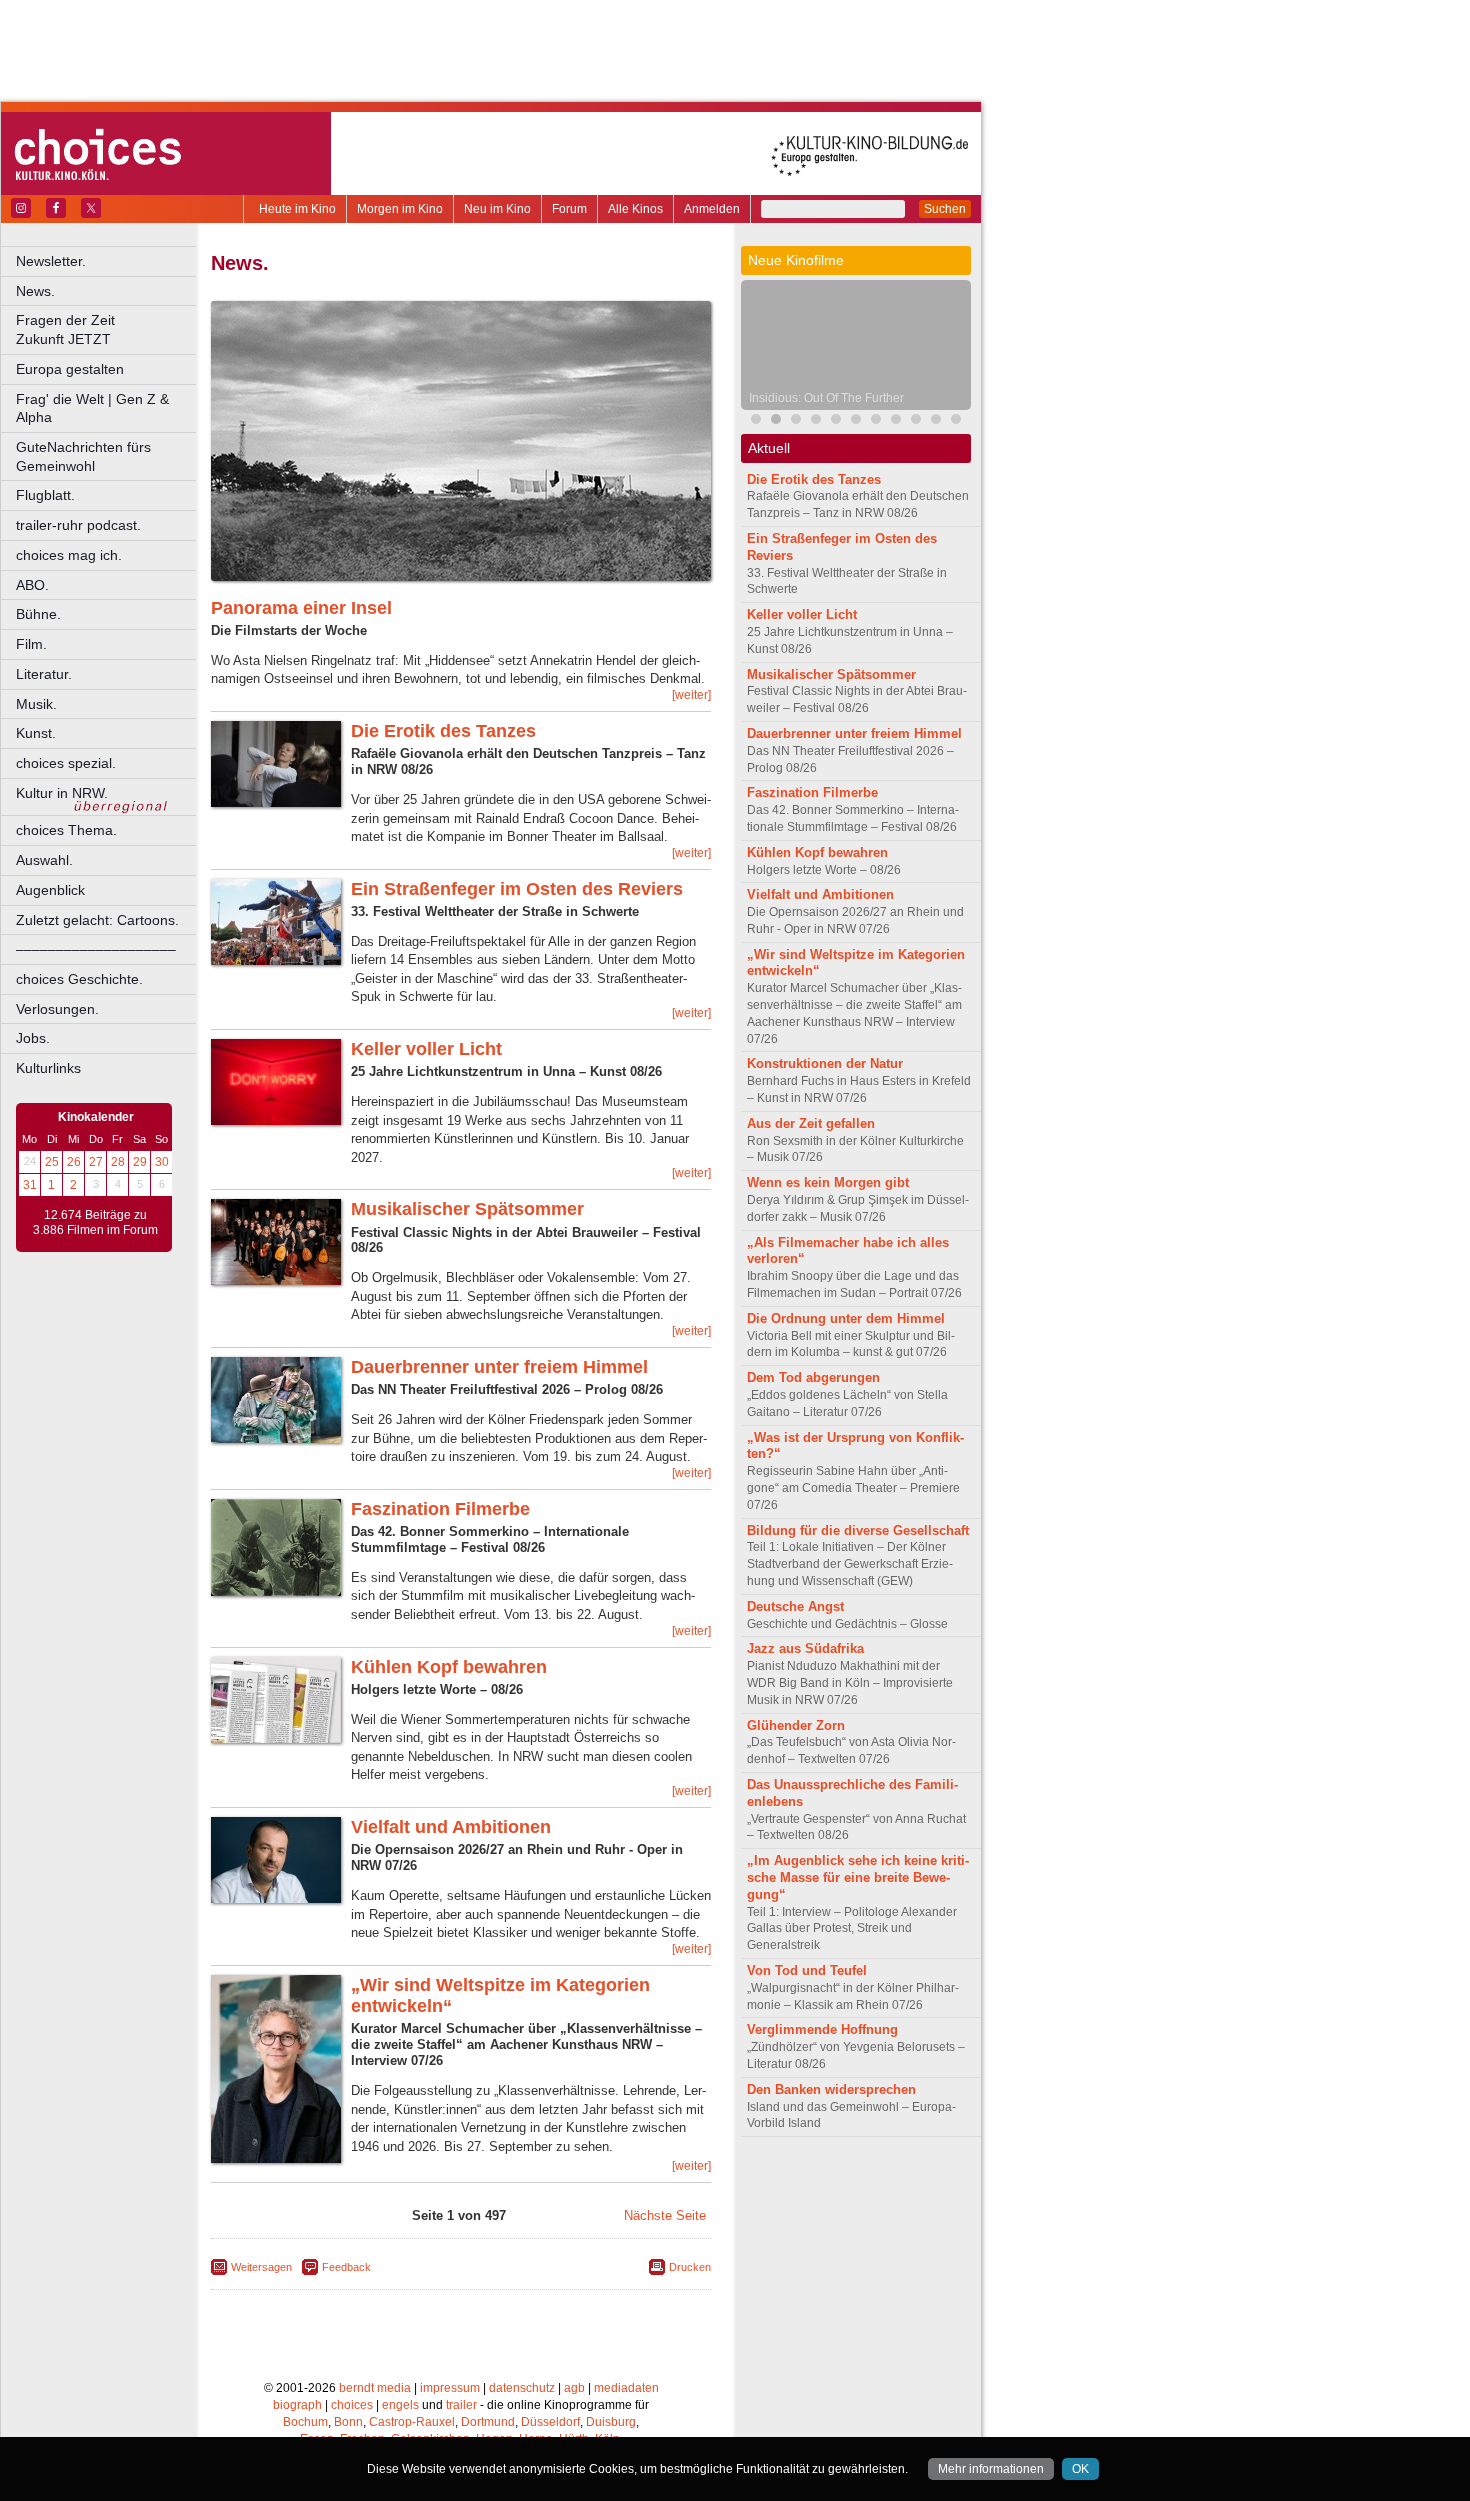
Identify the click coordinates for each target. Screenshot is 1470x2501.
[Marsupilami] (816, 421)
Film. (31, 644)
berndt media (375, 2388)
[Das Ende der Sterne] (836, 421)
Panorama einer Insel (301, 608)
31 (30, 1185)
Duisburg (611, 2422)
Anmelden (712, 209)
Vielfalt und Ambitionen (451, 1827)
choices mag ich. (69, 555)
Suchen (945, 209)
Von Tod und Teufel (807, 1970)
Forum (569, 209)
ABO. (32, 585)
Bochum (305, 2422)
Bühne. (38, 614)
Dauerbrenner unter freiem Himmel (499, 1367)
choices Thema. (66, 830)
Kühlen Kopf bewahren (449, 1667)
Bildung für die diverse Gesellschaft (858, 1530)
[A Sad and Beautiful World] (876, 421)
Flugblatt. (45, 495)
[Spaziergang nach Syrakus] (796, 421)
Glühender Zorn (796, 1725)
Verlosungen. (57, 1009)
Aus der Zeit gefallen (811, 1123)
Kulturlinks (48, 1068)
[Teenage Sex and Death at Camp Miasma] (856, 421)
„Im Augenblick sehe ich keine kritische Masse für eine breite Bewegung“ (858, 1877)
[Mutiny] (916, 421)
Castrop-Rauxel (412, 2422)
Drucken (690, 2267)
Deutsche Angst (795, 1606)
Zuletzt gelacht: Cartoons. (97, 920)
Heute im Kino (297, 209)
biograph (297, 2405)
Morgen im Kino (400, 209)
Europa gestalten (70, 369)
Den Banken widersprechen (831, 2089)
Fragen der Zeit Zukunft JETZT (107, 329)
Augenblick (50, 890)
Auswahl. (44, 860)
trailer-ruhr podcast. (78, 525)
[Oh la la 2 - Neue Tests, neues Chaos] (896, 421)
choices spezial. (66, 763)
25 (52, 1162)
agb (574, 2388)
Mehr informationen (991, 2469)
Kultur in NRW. (62, 793)
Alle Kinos (635, 209)
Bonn (348, 2422)
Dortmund (488, 2422)
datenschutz (522, 2388)
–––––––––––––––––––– (96, 949)
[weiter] (691, 695)
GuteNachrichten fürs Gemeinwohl (83, 456)
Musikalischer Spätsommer (467, 1209)
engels (400, 2405)
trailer (461, 2405)
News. (35, 291)
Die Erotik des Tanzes (443, 731)
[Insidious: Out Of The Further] (776, 421)
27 (96, 1162)
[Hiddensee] (936, 421)
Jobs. (33, 1038)
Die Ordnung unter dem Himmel (846, 1318)
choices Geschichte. (79, 979)
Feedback (346, 2267)
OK (1080, 2469)
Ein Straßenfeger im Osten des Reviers (517, 889)
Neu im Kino (497, 209)
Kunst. (36, 733)
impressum (450, 2388)
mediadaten (626, 2388)
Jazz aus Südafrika (805, 1648)
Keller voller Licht (426, 1049)
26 (74, 1162)
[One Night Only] (756, 421)
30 (162, 1162)
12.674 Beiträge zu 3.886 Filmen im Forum (95, 1223)
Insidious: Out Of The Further (826, 398)
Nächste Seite (665, 2215)
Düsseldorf (550, 2422)
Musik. (36, 704)
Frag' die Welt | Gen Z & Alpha (92, 408)
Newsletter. (51, 261)
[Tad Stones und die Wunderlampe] (956, 421)
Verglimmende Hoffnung (822, 2029)
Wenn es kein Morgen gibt (828, 1182)
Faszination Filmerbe (440, 1509)
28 (118, 1162)
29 (140, 1162)
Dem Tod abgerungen (813, 1377)
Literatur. (44, 674)
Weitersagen (261, 2267)
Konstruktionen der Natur (825, 1063)
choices (352, 2405)
